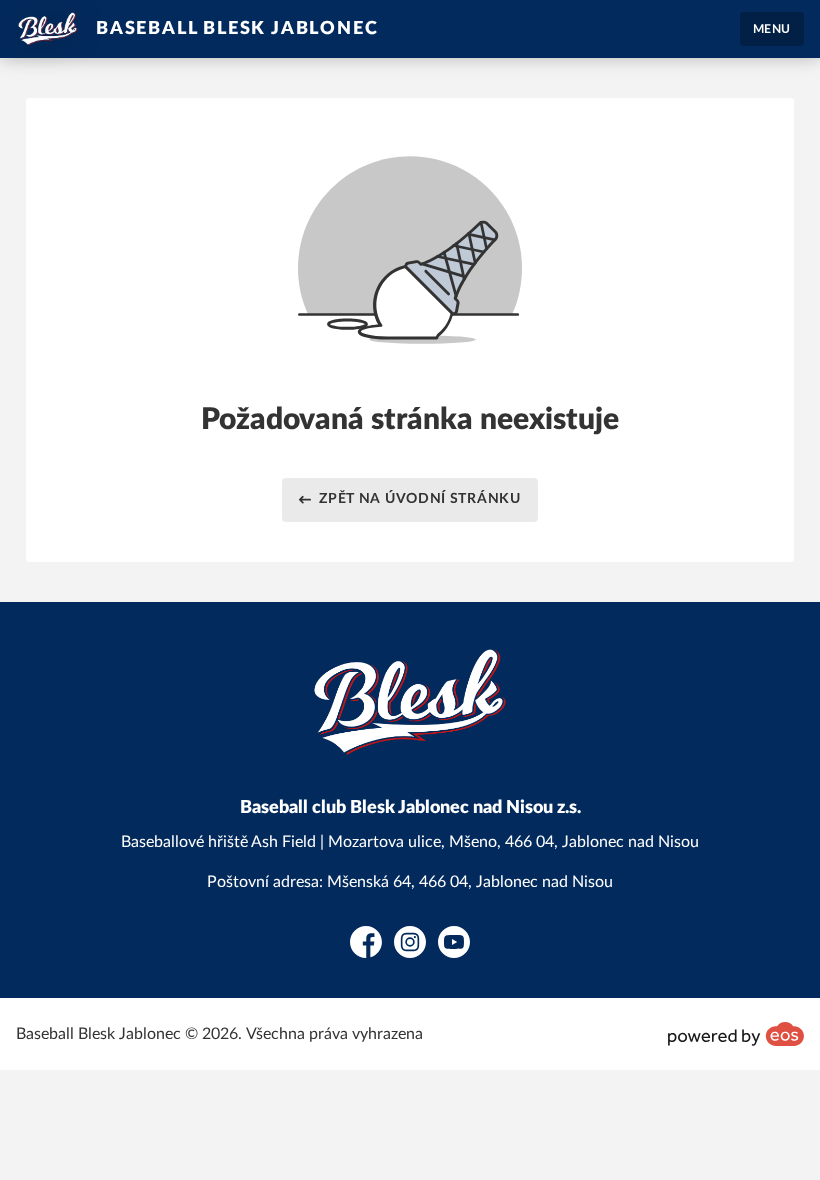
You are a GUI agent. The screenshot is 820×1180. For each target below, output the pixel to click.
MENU (772, 29)
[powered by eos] (736, 1034)
